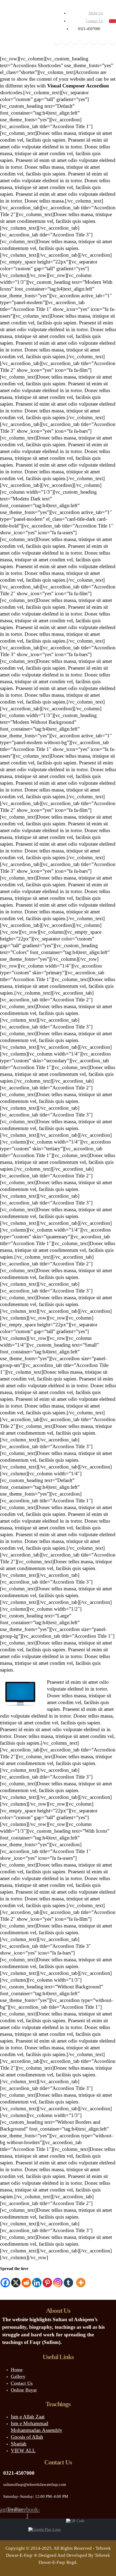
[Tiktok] (112, 41)
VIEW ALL (23, 2450)
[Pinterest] (75, 41)
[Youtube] (84, 41)
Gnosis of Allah (27, 2437)
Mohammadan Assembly (37, 2430)
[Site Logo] (16, 25)
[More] (81, 2280)
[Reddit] (103, 41)
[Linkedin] (37, 2280)
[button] (112, 21)
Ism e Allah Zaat (28, 2416)
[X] (66, 41)
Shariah (19, 2443)
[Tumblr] (68, 2280)
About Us (95, 13)
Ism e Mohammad (30, 2423)
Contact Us (94, 21)
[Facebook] (57, 41)
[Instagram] (94, 41)
